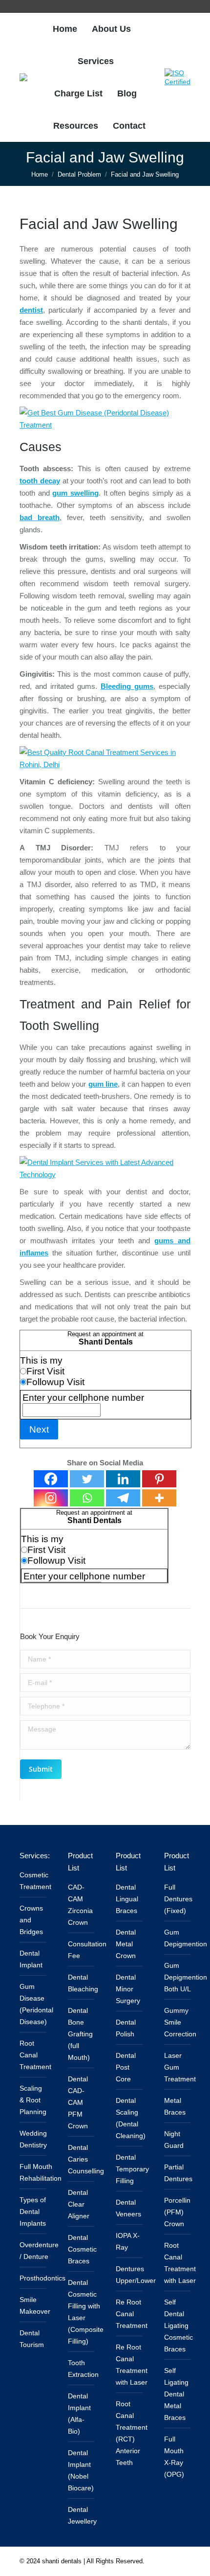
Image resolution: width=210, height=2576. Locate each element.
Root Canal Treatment (35, 2055)
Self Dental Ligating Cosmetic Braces (178, 2325)
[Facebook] (51, 1479)
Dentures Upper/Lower (136, 2275)
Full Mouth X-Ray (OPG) (174, 2457)
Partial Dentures (178, 2173)
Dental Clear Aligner (79, 2204)
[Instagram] (51, 1498)
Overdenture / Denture (39, 2251)
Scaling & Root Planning (33, 2100)
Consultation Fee (87, 1950)
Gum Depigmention (186, 1938)
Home (40, 174)
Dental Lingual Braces (127, 1899)
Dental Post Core (126, 2067)
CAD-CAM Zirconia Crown (80, 1905)
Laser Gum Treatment (180, 2067)
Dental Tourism (32, 2339)
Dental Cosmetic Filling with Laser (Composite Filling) (86, 2312)
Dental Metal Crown (126, 1944)
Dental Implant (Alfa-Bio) (79, 2414)
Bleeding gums (127, 686)
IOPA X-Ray (128, 2241)
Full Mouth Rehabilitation (41, 2172)
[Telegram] (123, 1498)
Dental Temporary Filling (132, 2169)
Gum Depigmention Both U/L (186, 1977)
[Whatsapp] (87, 1498)
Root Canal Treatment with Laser (180, 2263)
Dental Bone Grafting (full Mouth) (80, 2034)
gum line (103, 1084)
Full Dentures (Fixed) (178, 1899)
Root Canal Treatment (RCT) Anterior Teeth (132, 2433)
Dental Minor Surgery (128, 1989)
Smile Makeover (35, 2305)
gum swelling (75, 493)
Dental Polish (126, 2028)
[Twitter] (87, 1479)
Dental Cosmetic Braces (82, 2249)
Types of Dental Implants (33, 2211)
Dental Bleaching (83, 1983)
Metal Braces (175, 2106)
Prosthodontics (42, 2278)
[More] (159, 1498)
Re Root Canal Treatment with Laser (132, 2365)
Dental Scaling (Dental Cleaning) (131, 2118)
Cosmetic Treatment (35, 1881)
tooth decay (40, 481)
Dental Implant (31, 1959)
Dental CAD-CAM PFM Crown (78, 2102)
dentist (31, 310)
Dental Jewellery (82, 2515)
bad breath (40, 517)
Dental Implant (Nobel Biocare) (81, 2470)
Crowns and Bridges (31, 1920)
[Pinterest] (159, 1479)
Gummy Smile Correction (180, 2022)
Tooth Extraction (83, 2369)
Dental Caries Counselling (86, 2159)
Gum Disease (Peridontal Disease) (36, 2004)
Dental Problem (79, 174)
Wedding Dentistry (33, 2139)
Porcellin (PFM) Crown (177, 2212)
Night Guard (174, 2140)
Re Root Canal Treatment (132, 2314)
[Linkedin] (123, 1479)
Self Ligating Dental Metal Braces (176, 2394)
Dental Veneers (128, 2208)
